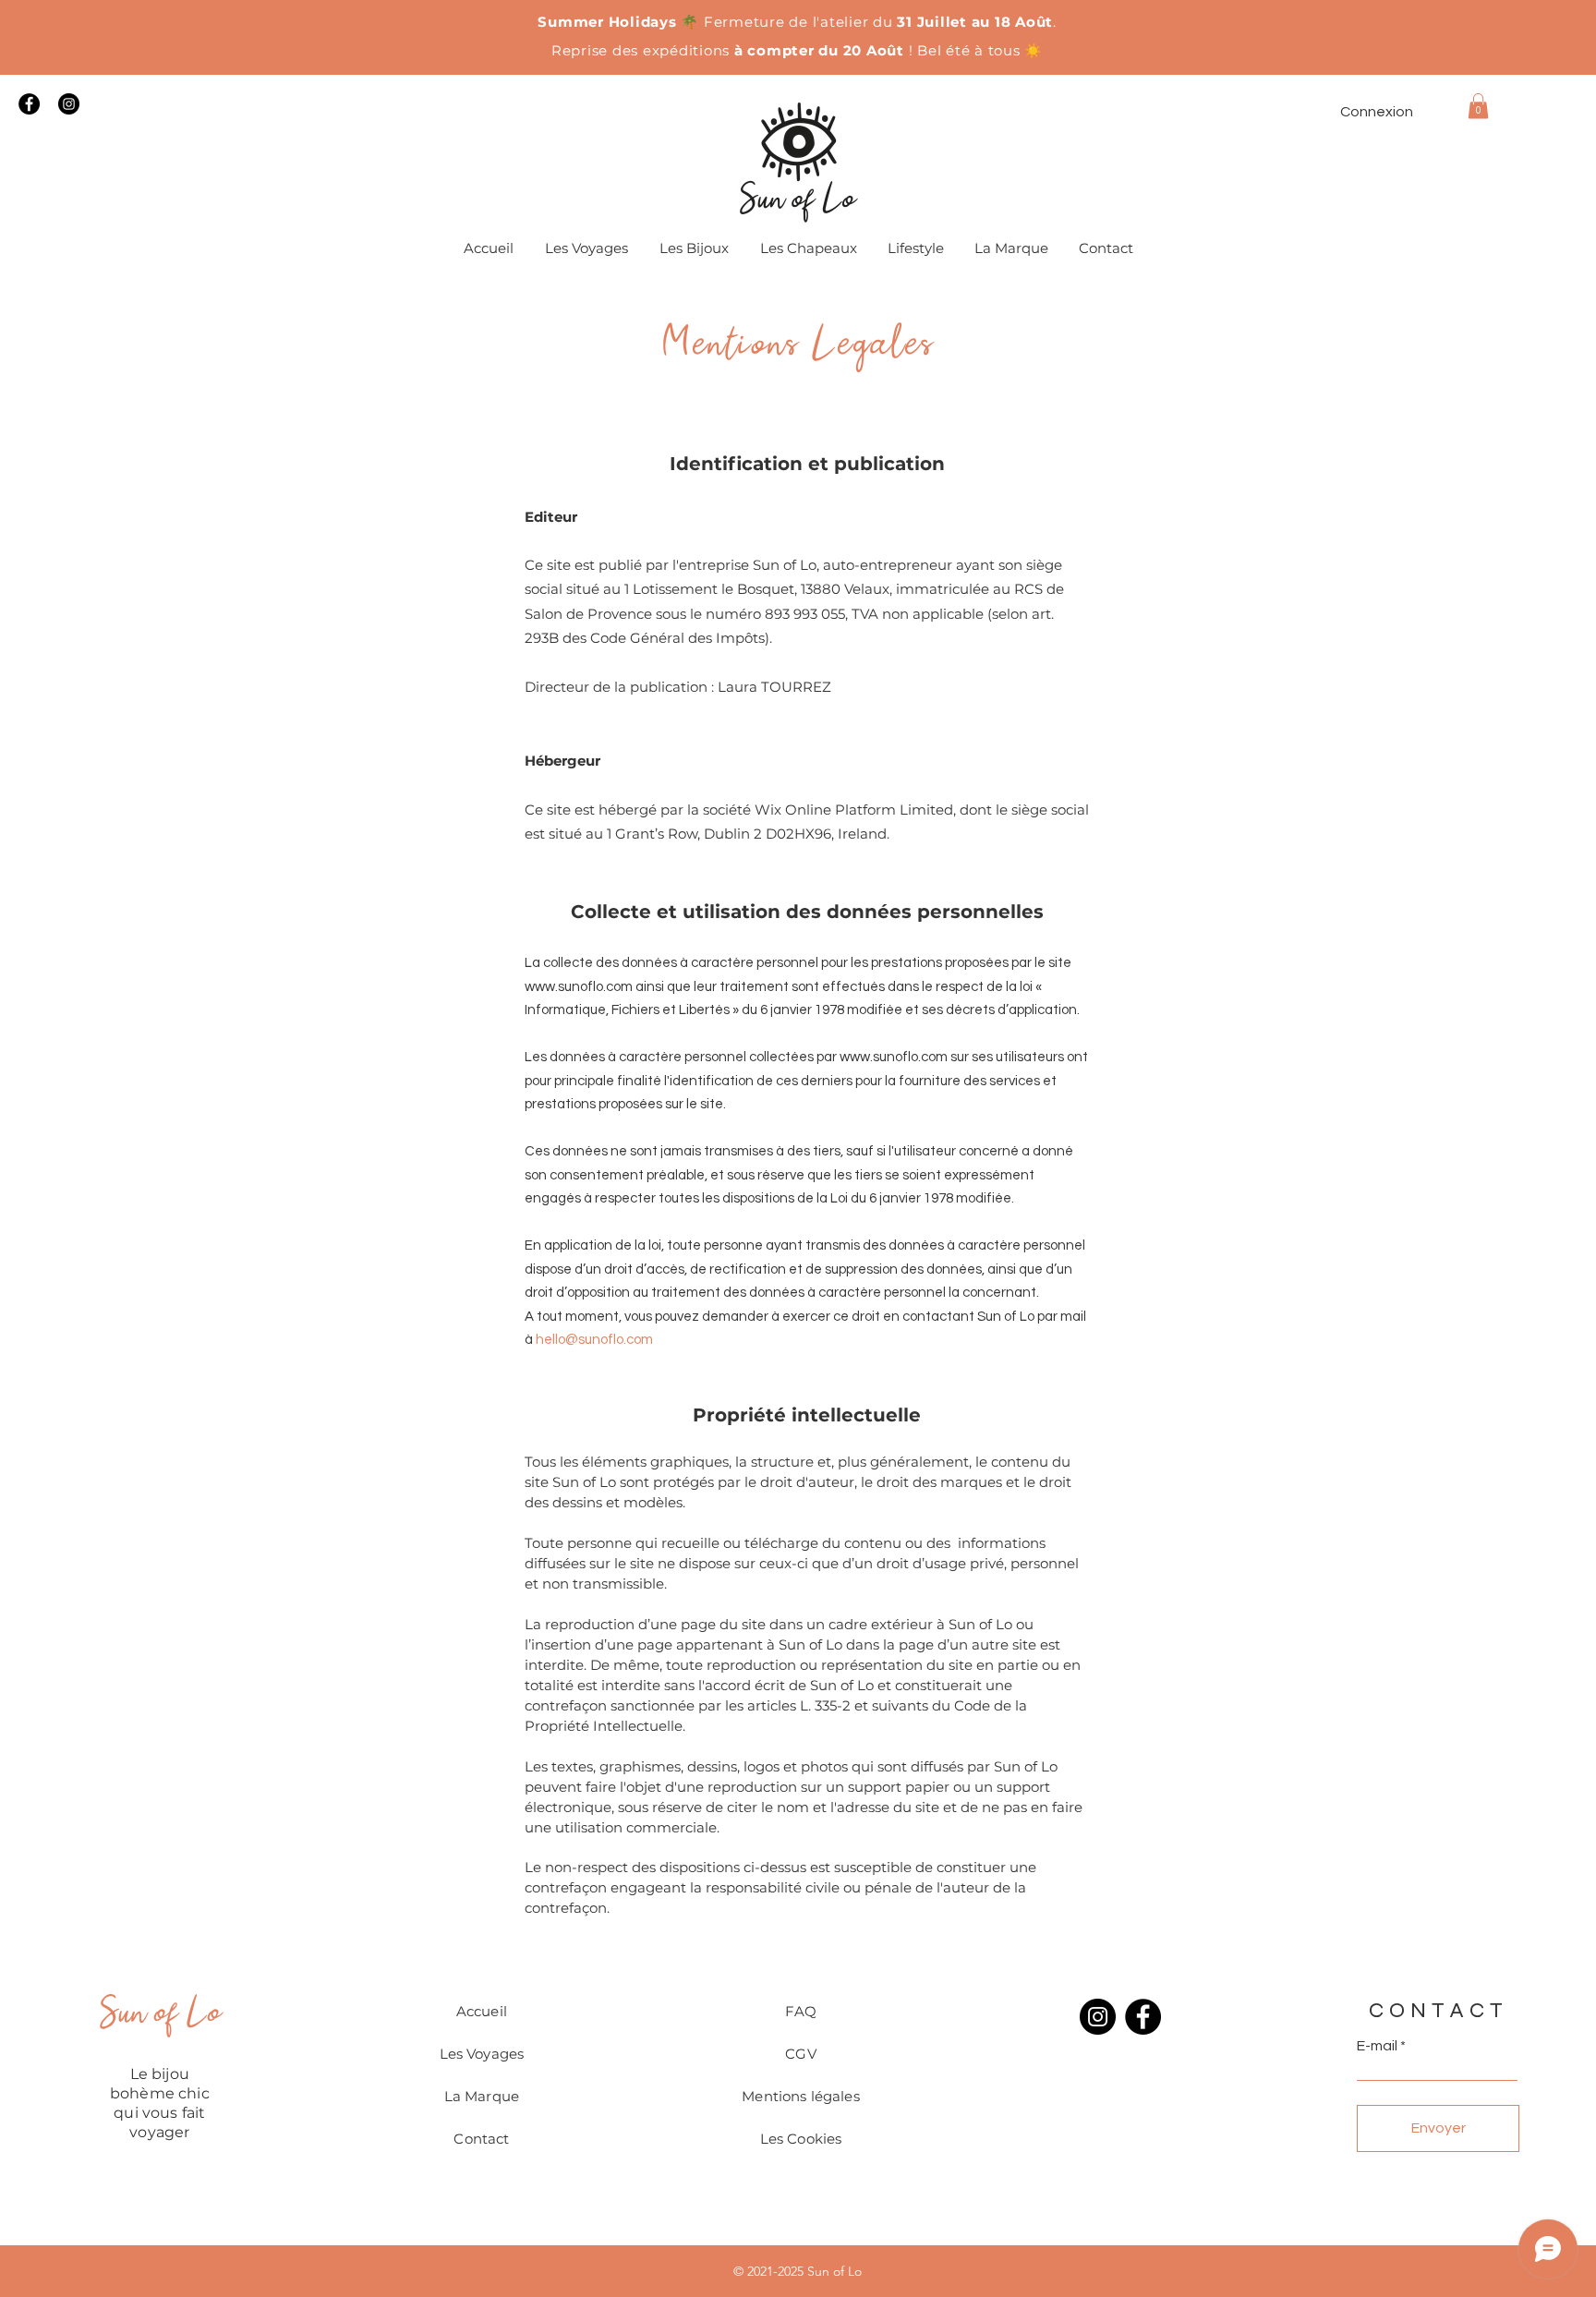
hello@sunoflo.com (594, 1340)
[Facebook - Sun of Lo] (29, 104)
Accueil (482, 2011)
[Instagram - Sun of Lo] (69, 104)
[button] (1478, 106)
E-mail (1377, 2046)
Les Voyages (482, 2054)
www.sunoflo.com (579, 987)
